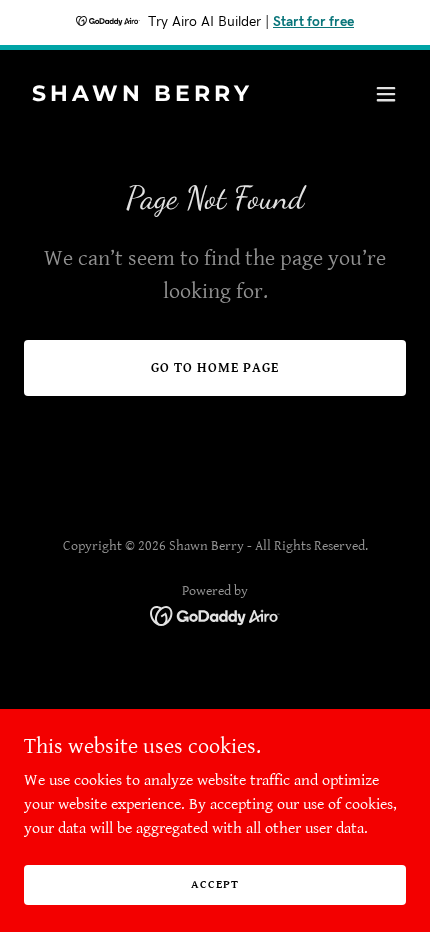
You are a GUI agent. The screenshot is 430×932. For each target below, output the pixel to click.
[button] (386, 94)
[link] (157, 96)
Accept (214, 884)
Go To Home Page (215, 368)
